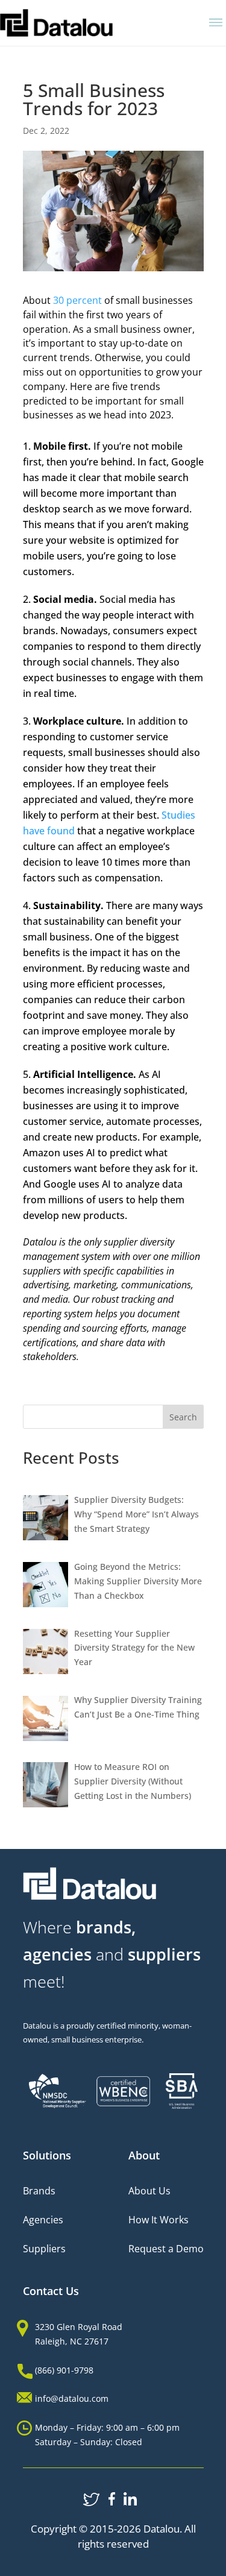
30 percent (76, 300)
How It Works (159, 2220)
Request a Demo (166, 2249)
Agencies (43, 2220)
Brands (39, 2191)
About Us (149, 2191)
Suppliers (44, 2249)
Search (183, 1417)
